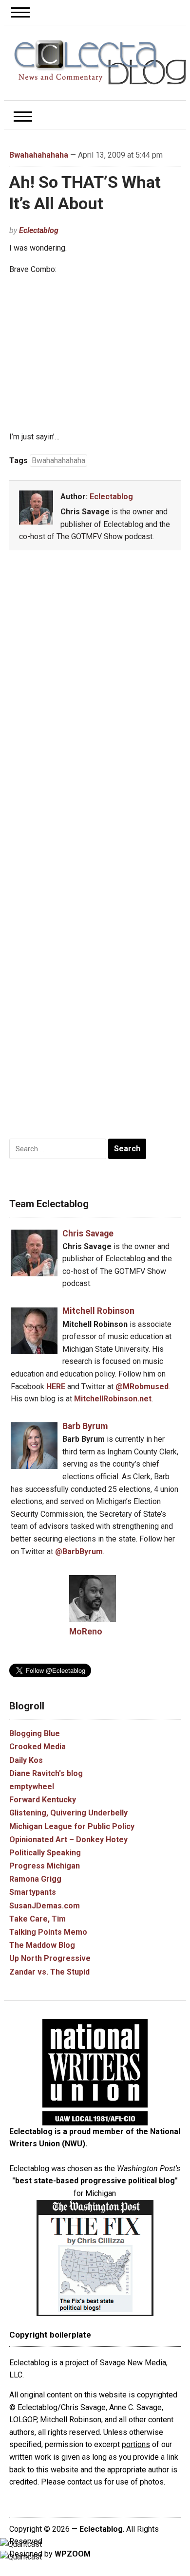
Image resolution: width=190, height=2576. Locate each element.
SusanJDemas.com (45, 1906)
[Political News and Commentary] (100, 62)
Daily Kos (26, 1760)
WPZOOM (73, 2554)
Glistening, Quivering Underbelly (68, 1813)
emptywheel (32, 1787)
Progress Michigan (45, 1866)
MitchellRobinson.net (113, 1399)
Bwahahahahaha (39, 155)
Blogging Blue (35, 1733)
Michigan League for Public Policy (72, 1826)
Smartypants (33, 1892)
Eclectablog (39, 230)
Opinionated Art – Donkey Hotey (68, 1840)
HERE (56, 1387)
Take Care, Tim (38, 1919)
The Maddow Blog (42, 1945)
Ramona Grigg (35, 1879)
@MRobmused (142, 1387)
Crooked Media (38, 1747)
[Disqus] (95, 701)
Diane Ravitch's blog (46, 1773)
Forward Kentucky (43, 1800)
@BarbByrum (79, 1551)
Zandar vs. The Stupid (49, 1972)
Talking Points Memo (48, 1932)
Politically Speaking (45, 1853)
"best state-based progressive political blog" (95, 2181)
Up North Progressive (50, 1958)
